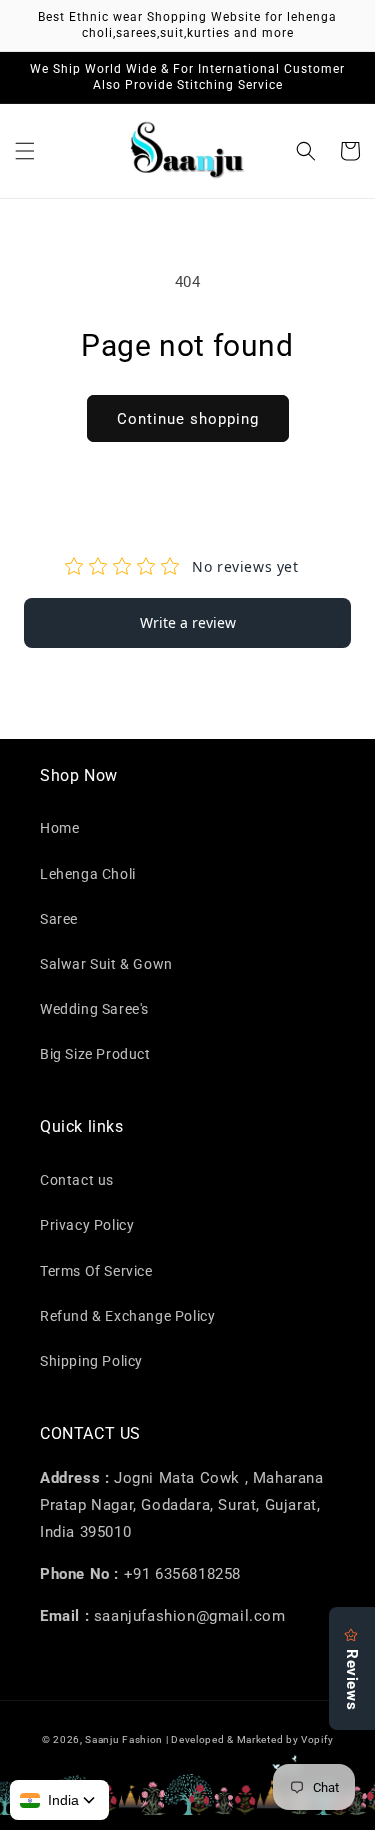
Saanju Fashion (125, 1739)
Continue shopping (188, 419)
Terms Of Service (96, 1271)
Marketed (260, 1739)
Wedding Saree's (94, 1009)
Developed (197, 1739)
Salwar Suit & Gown (106, 964)
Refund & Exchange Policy (127, 1316)
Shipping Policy (91, 1361)
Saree (59, 919)
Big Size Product (95, 1054)
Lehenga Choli (88, 874)
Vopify (317, 1739)
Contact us (77, 1180)
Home (59, 828)
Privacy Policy (87, 1225)
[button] (25, 151)
